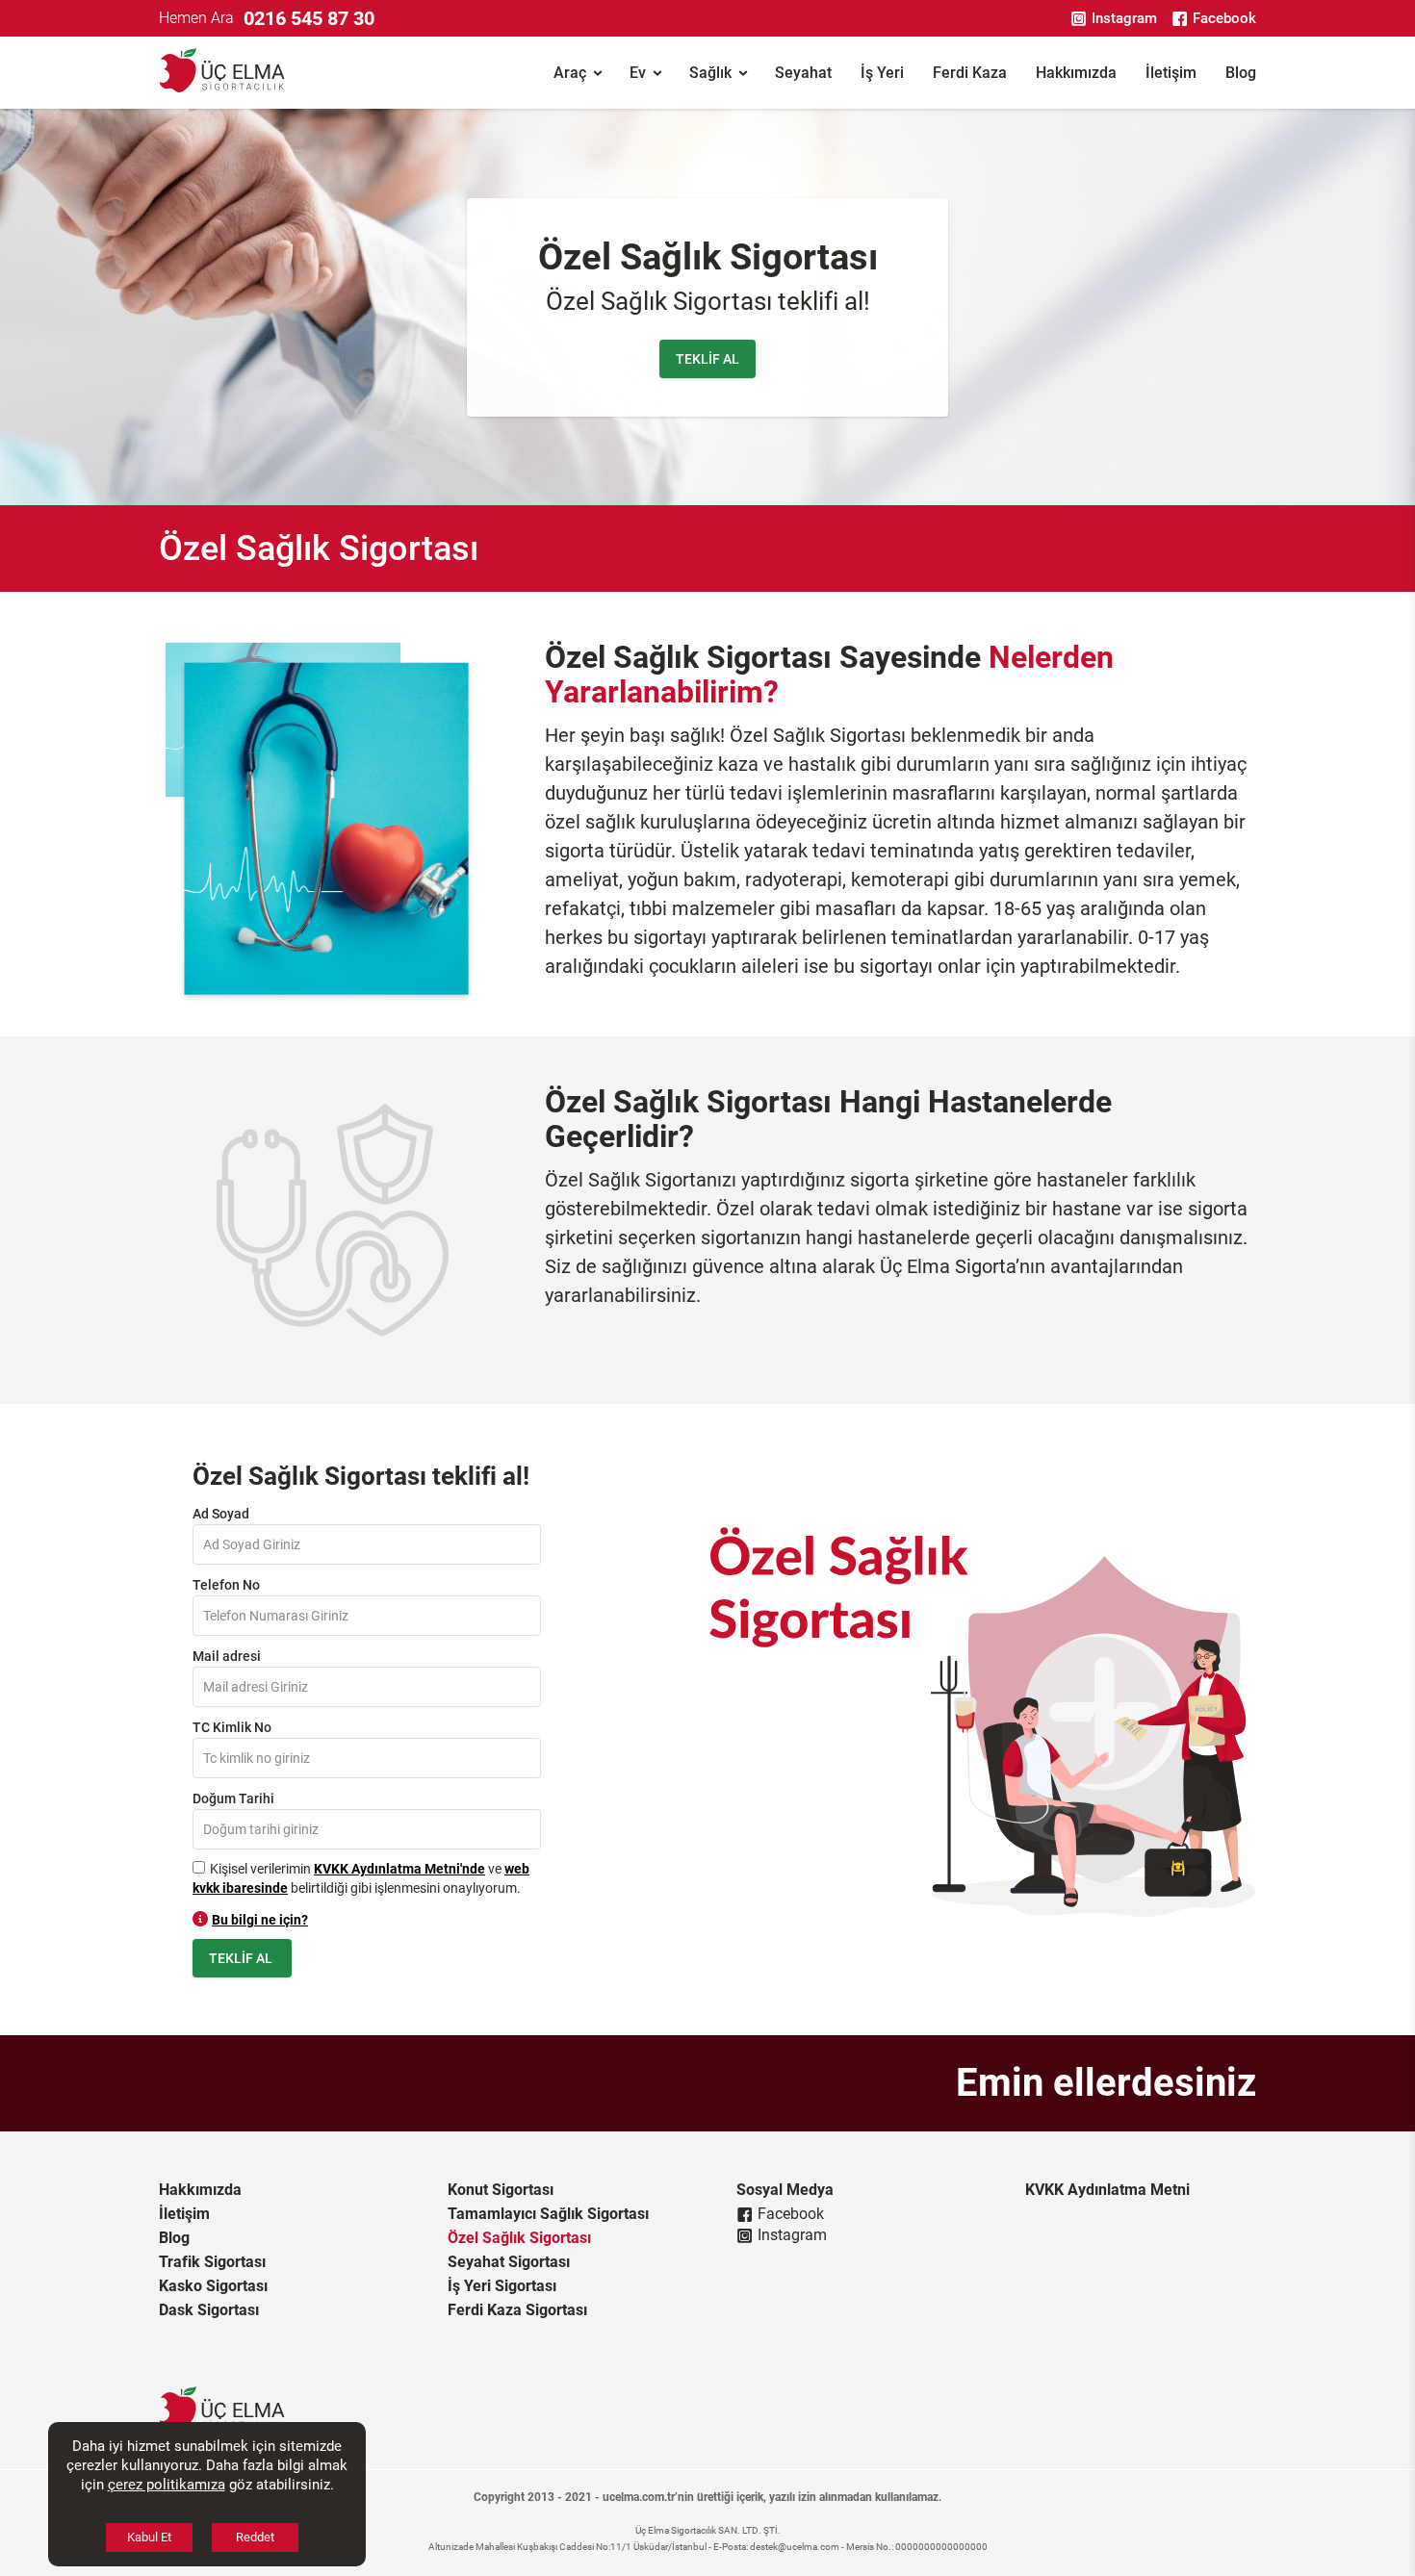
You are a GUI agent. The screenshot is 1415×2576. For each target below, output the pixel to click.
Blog (1241, 73)
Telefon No (226, 1585)
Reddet (255, 2537)
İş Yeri (882, 73)
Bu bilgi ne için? (260, 1920)
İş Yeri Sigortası (502, 2286)
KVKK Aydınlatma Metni (1107, 2190)
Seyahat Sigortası (509, 2262)
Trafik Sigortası (212, 2262)
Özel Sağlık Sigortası (519, 2238)
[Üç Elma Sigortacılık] (222, 73)
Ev (638, 73)
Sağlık (710, 73)
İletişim (1171, 73)
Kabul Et (149, 2537)
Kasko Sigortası (213, 2286)
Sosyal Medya (785, 2190)
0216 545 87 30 (309, 18)
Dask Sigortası (209, 2310)
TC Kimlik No (232, 1727)
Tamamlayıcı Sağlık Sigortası (548, 2214)
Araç (570, 73)
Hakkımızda (1076, 73)
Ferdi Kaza (970, 73)
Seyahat (803, 73)
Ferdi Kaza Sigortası (517, 2310)
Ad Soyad (221, 1514)
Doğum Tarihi (233, 1798)
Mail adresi (227, 1656)
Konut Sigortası (501, 2190)
